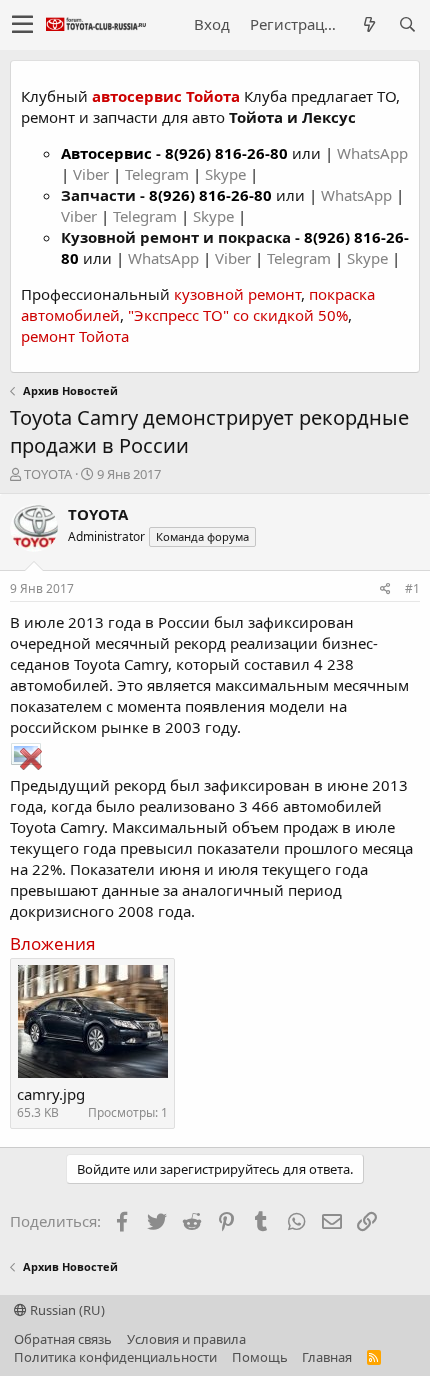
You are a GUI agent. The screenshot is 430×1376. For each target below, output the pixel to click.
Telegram (159, 174)
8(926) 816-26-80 (226, 153)
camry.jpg (51, 1094)
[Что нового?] (369, 24)
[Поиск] (407, 24)
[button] (22, 25)
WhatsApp (372, 153)
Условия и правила (186, 1339)
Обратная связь (63, 1339)
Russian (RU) (66, 1310)
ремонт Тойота (75, 336)
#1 (412, 588)
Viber (91, 174)
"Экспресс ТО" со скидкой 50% (238, 315)
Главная (327, 1357)
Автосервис (106, 153)
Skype (227, 174)
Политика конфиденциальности (115, 1357)
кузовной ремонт (237, 294)
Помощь (260, 1357)
